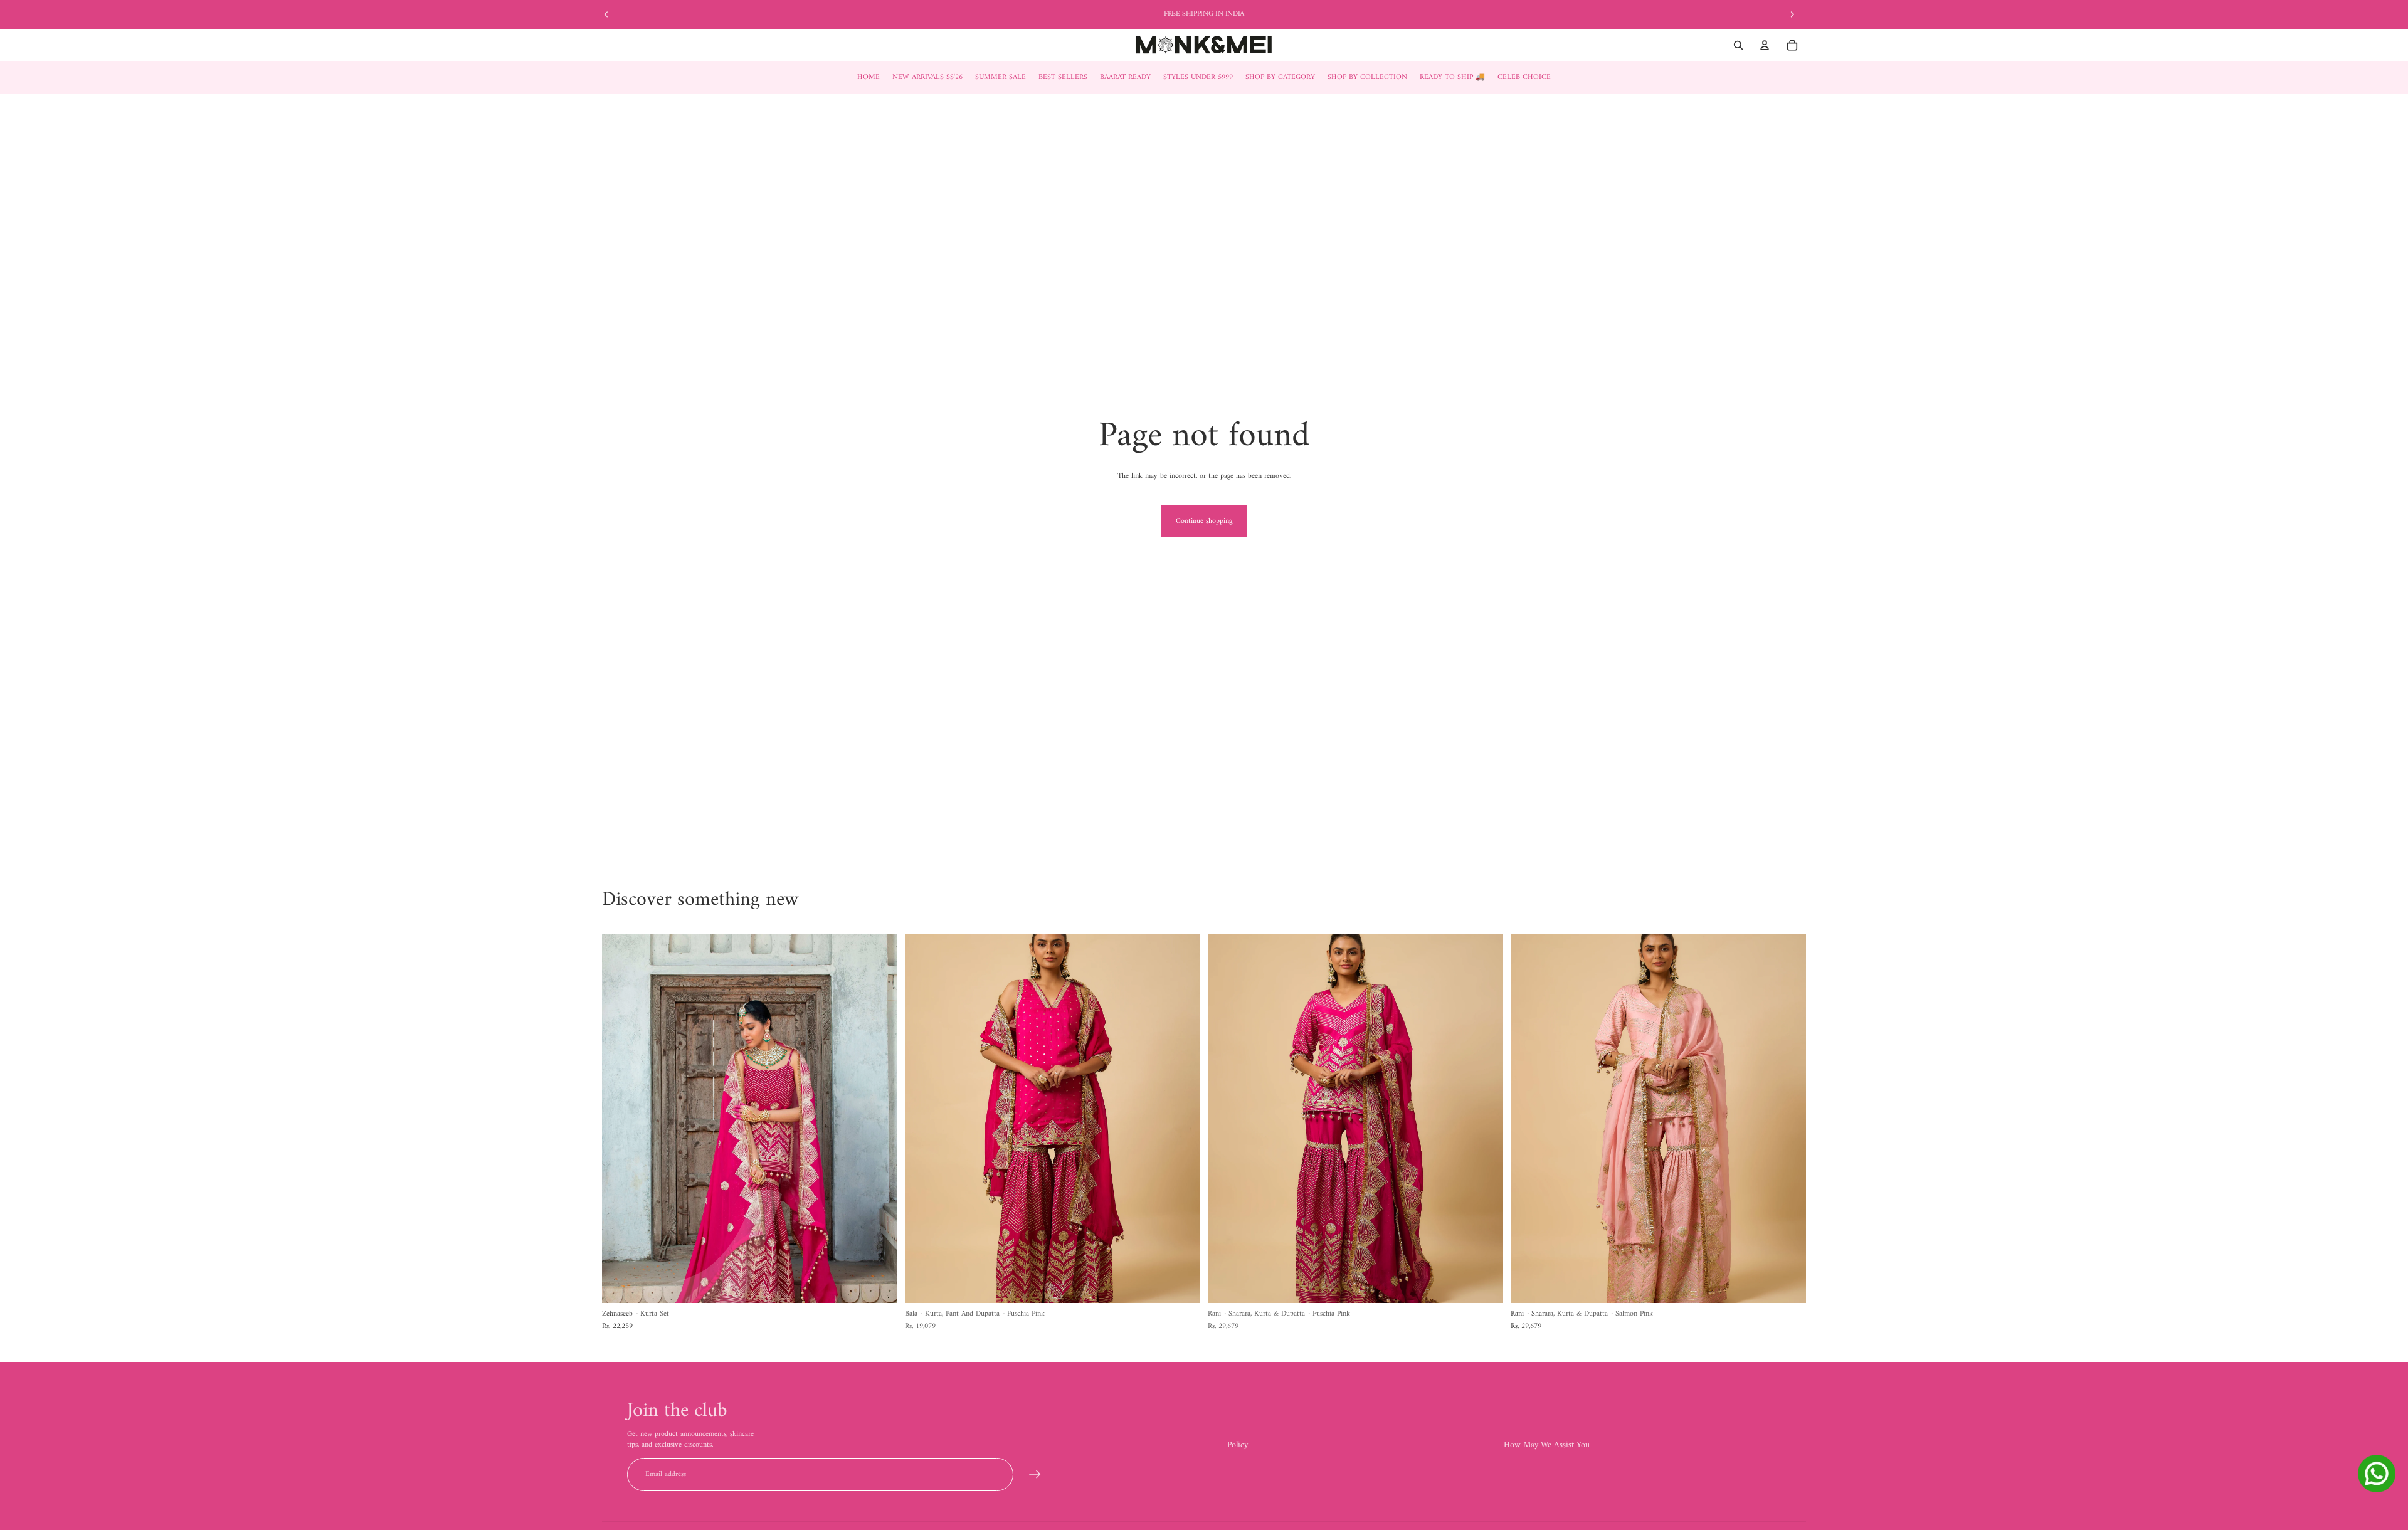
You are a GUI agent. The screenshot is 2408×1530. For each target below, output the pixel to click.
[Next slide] (1792, 14)
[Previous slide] (606, 14)
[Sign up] (1035, 1475)
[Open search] (1738, 45)
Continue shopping (1204, 521)
